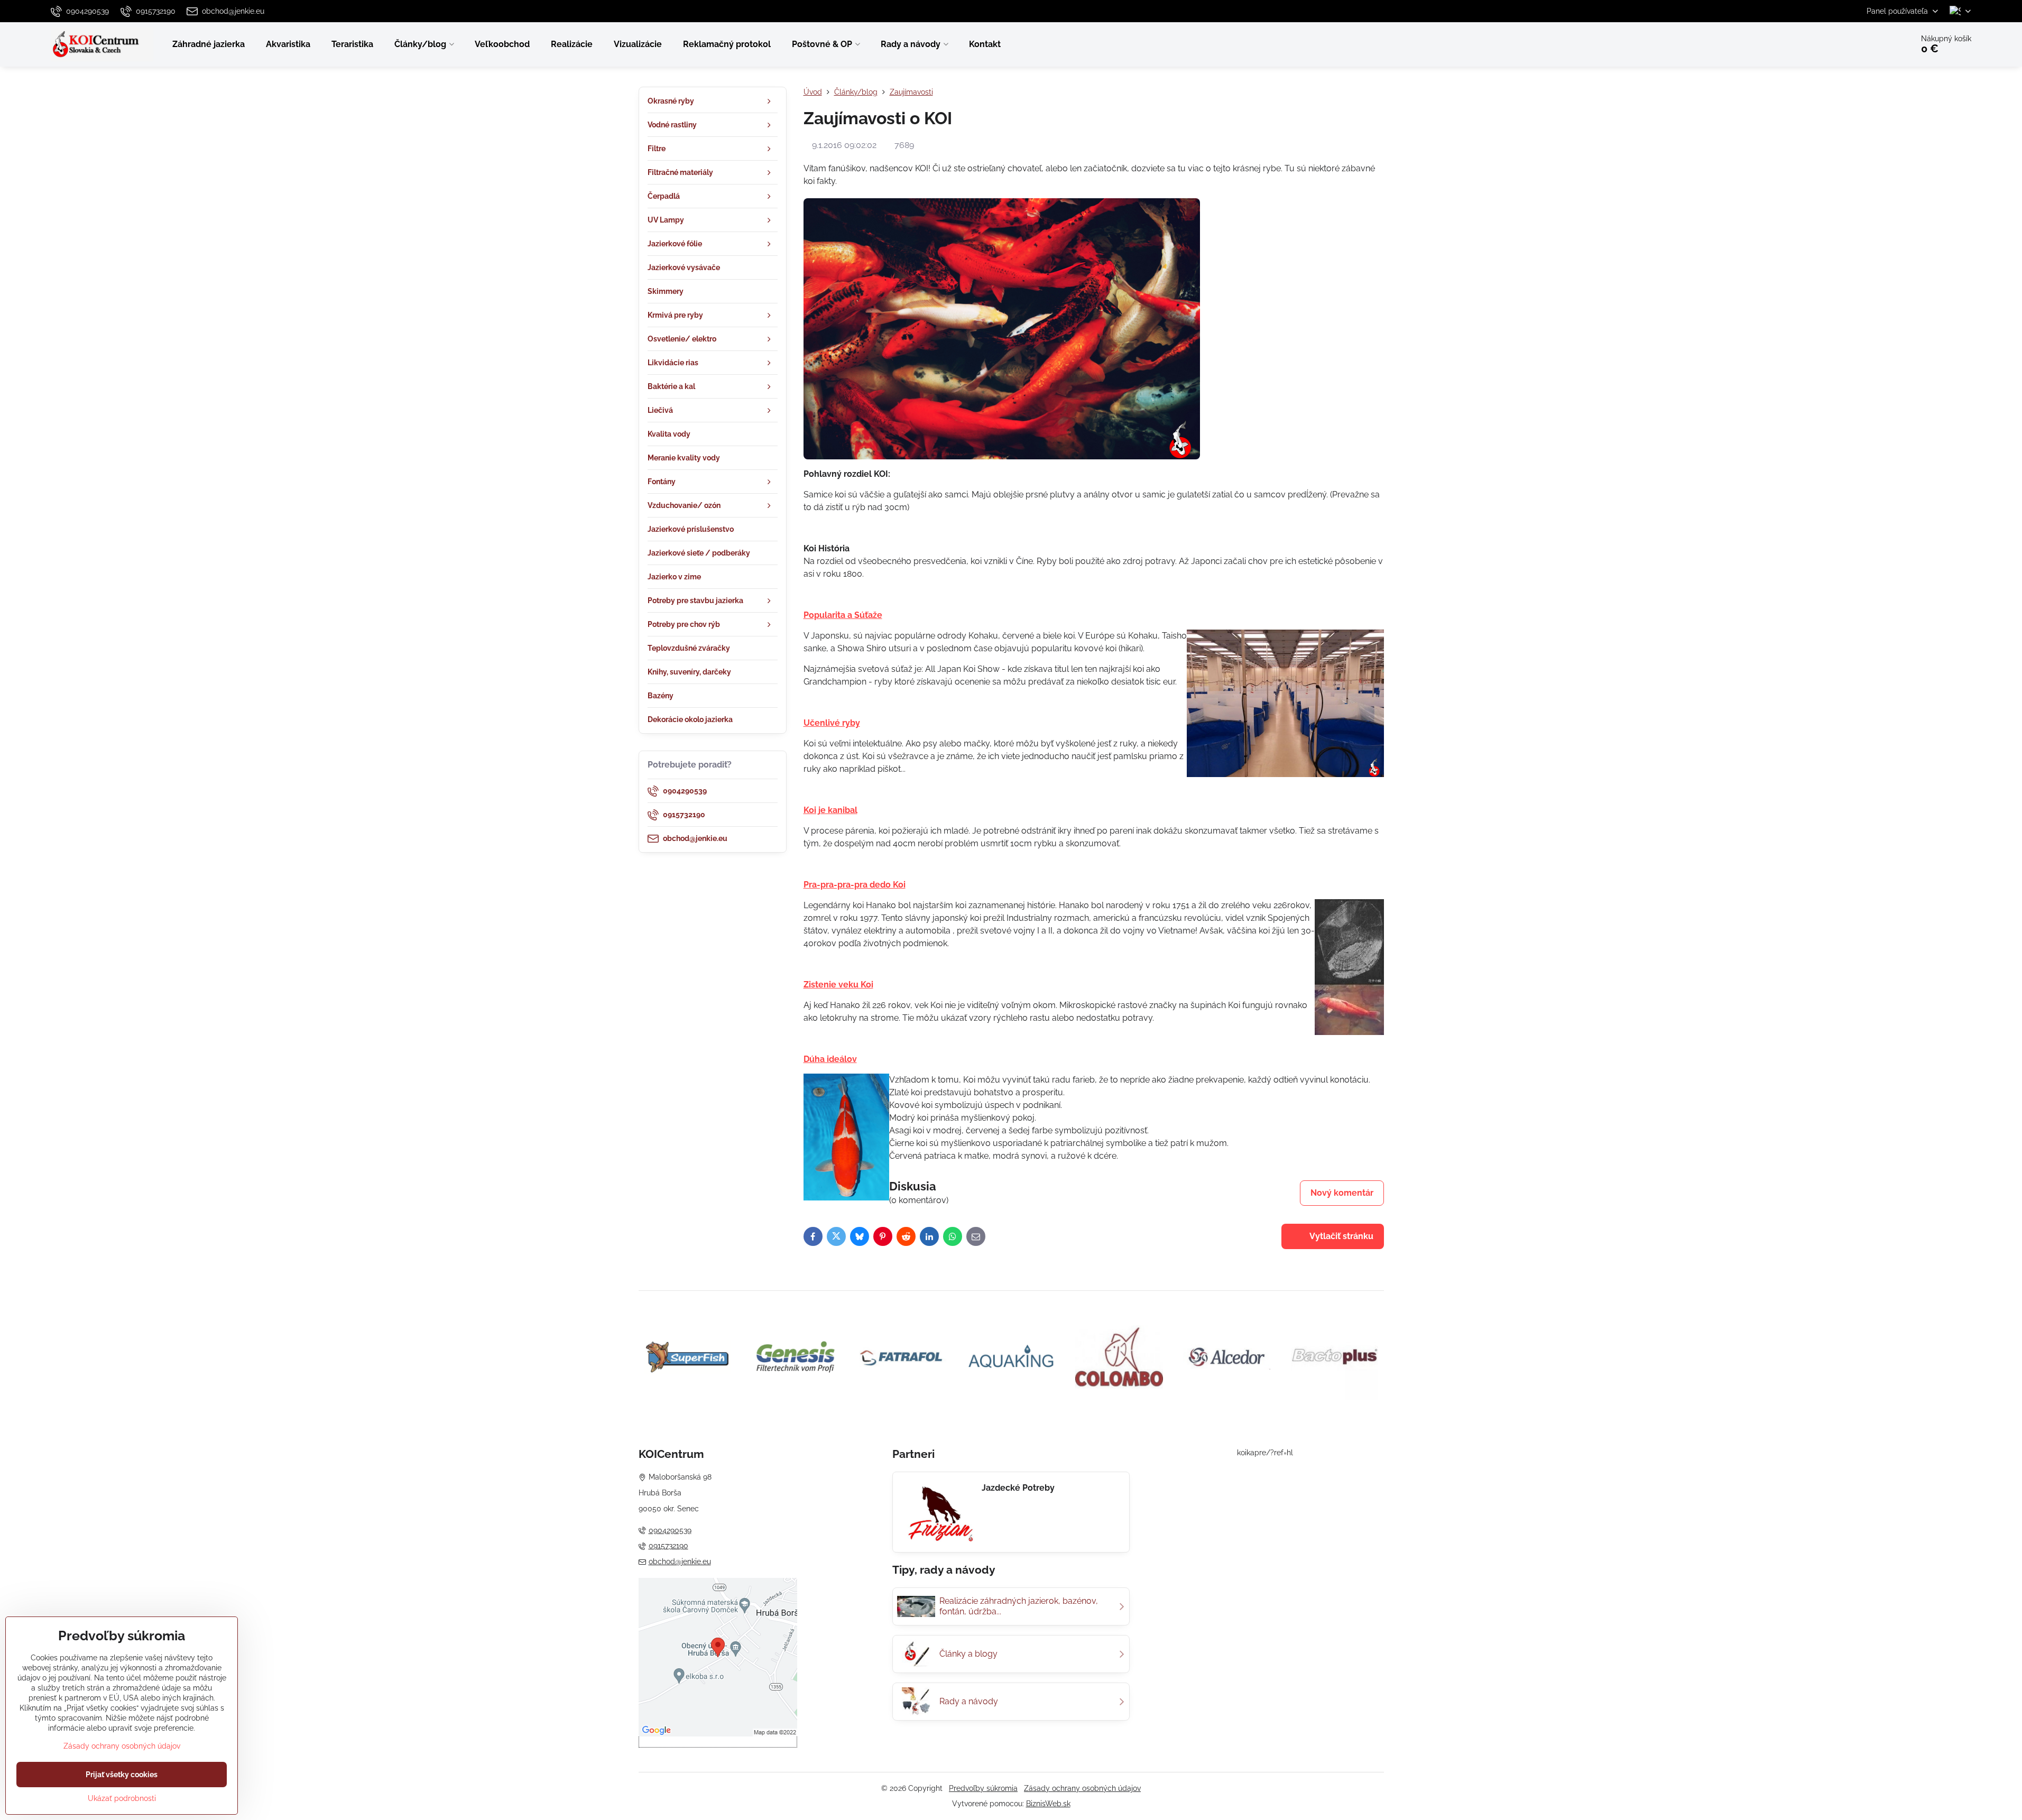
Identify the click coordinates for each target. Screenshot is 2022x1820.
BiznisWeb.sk (1048, 1804)
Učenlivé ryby (832, 723)
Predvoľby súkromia (983, 1788)
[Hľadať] (1875, 44)
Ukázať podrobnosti (122, 1798)
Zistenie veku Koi (838, 985)
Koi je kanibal (830, 810)
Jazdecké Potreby (1018, 1488)
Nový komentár (1342, 1193)
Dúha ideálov (830, 1059)
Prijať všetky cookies (122, 1775)
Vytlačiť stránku (1341, 1236)
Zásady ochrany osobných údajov (1082, 1788)
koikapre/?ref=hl (1265, 1453)
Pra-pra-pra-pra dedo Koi (855, 885)
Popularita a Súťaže (843, 615)
